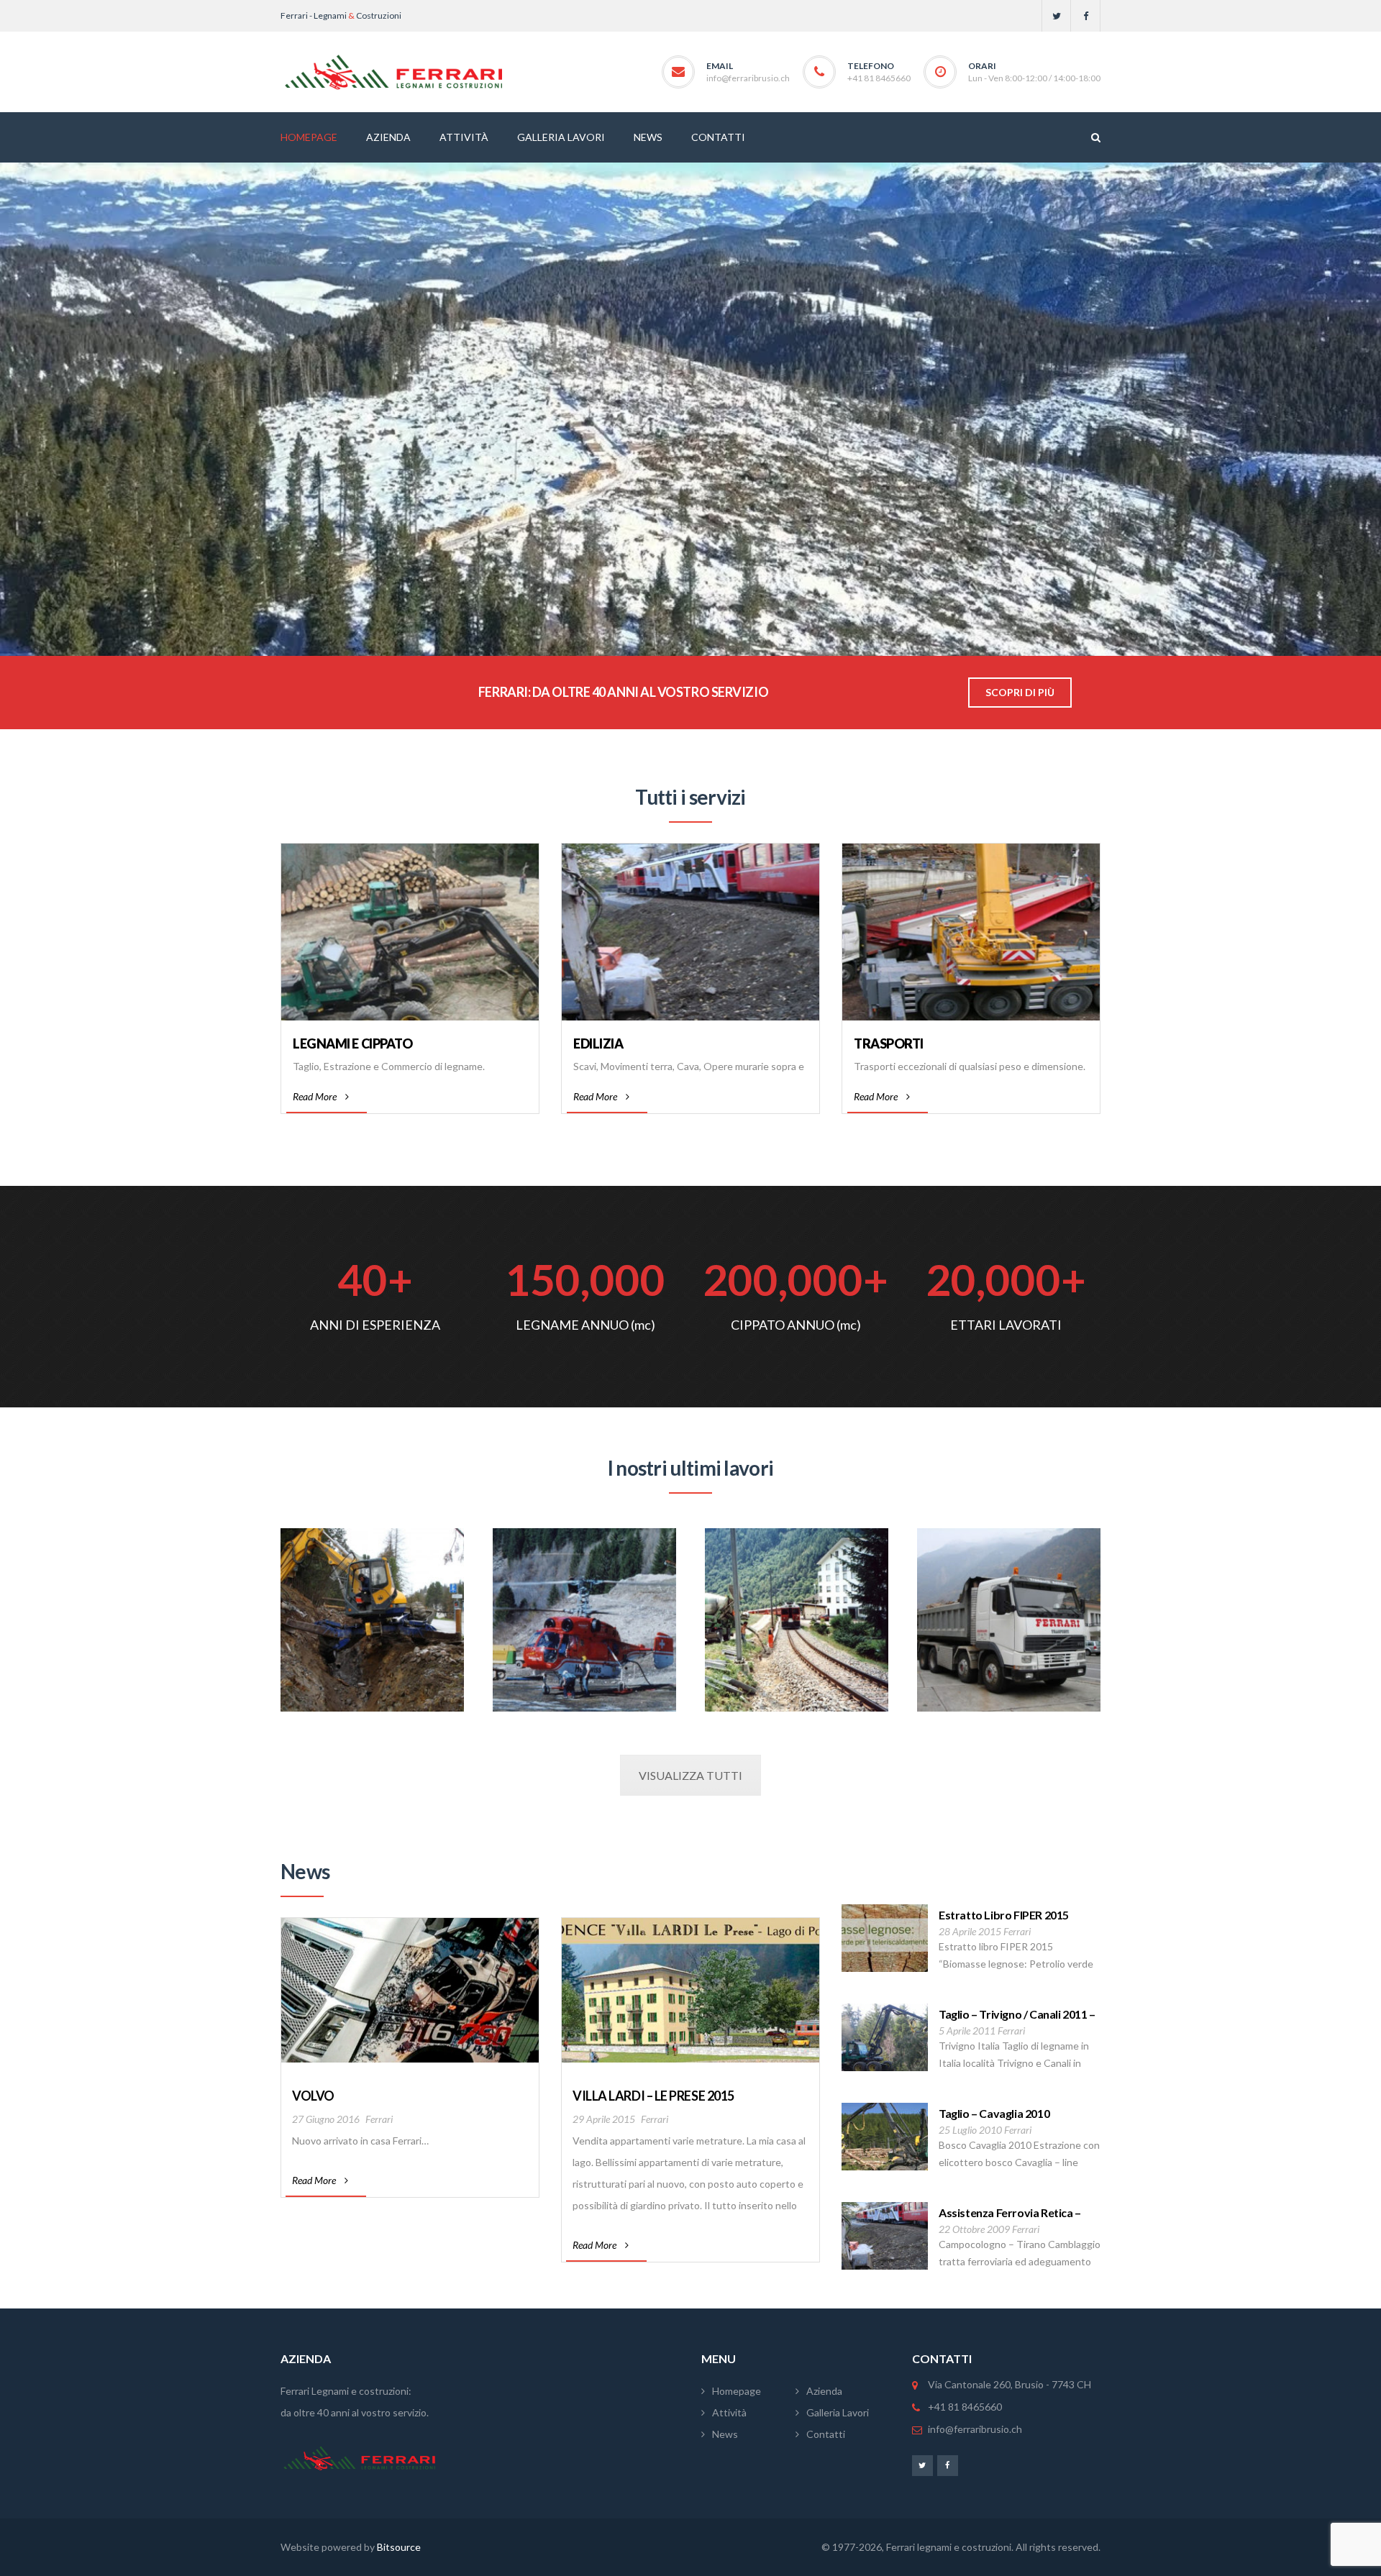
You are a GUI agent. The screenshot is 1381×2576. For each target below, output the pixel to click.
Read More (315, 1096)
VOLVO (313, 2096)
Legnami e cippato (352, 1043)
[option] (410, 2057)
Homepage (737, 2391)
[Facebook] (1086, 16)
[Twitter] (1056, 16)
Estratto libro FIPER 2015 (1004, 1915)
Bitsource (399, 2547)
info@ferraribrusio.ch (748, 78)
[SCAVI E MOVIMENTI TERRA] (372, 1629)
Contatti (826, 2434)
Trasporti (889, 1043)
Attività (729, 2412)
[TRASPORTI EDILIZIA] (1009, 1629)
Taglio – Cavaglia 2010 (994, 2113)
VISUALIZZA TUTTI (690, 1775)
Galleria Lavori (838, 2412)
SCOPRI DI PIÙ (1020, 692)
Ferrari (379, 2119)
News (725, 2434)
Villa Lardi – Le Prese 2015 (653, 2096)
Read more (314, 2180)
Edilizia (598, 1043)
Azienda (824, 2391)
